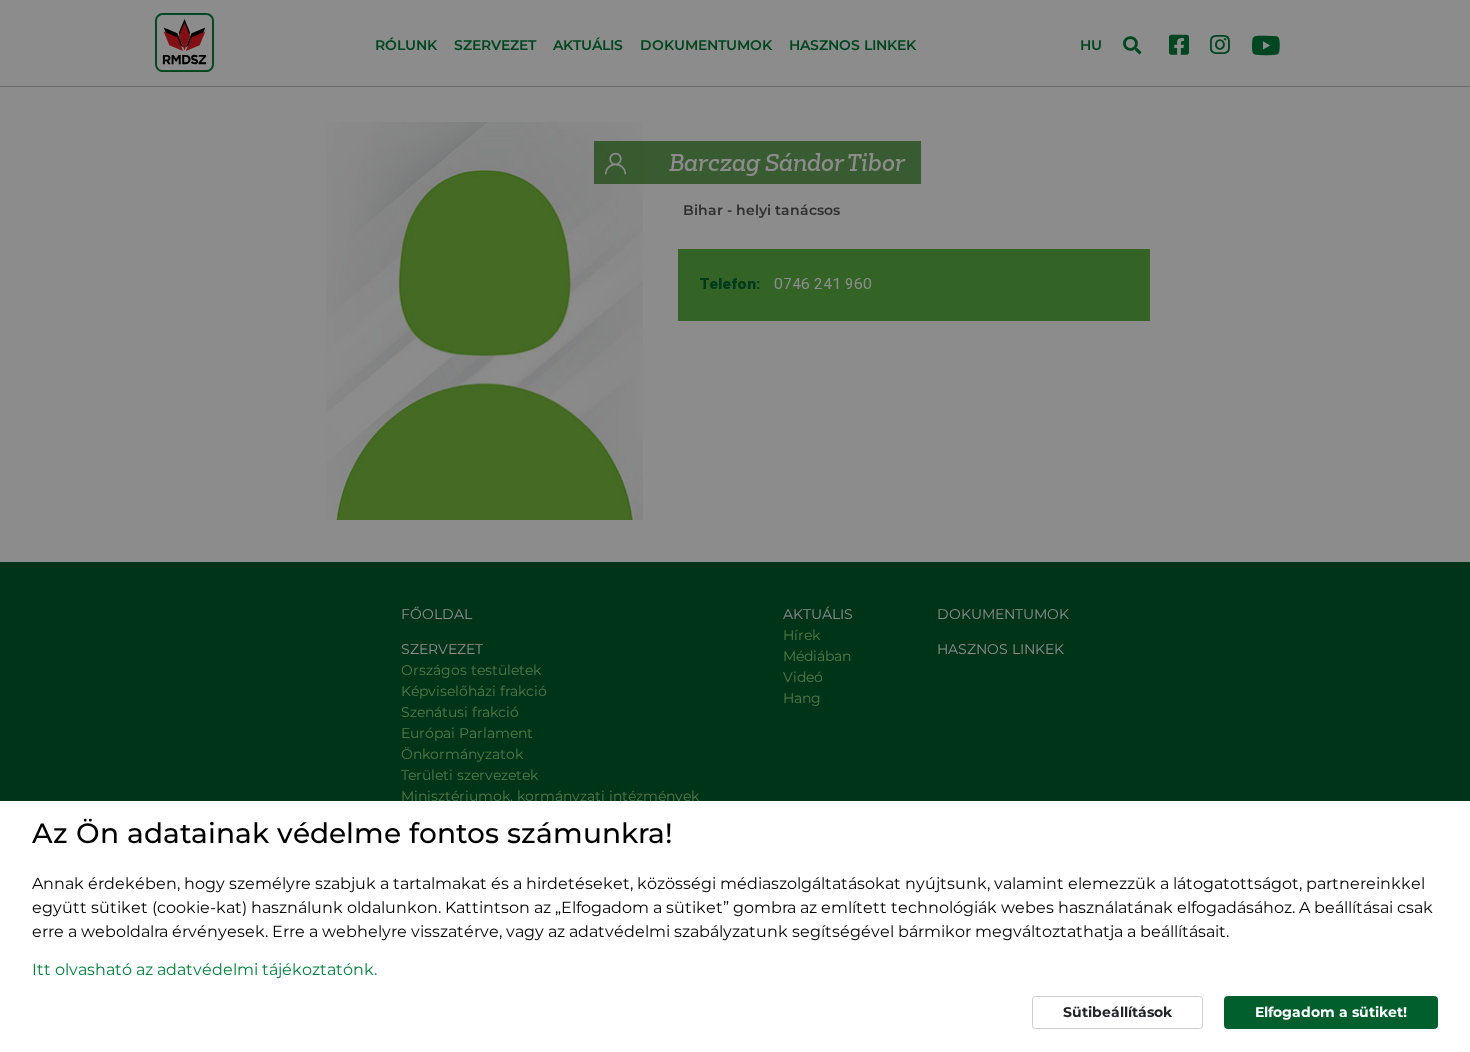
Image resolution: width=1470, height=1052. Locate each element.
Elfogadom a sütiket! (1331, 1012)
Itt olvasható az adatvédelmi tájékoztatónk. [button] (204, 969)
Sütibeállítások (1117, 1012)
